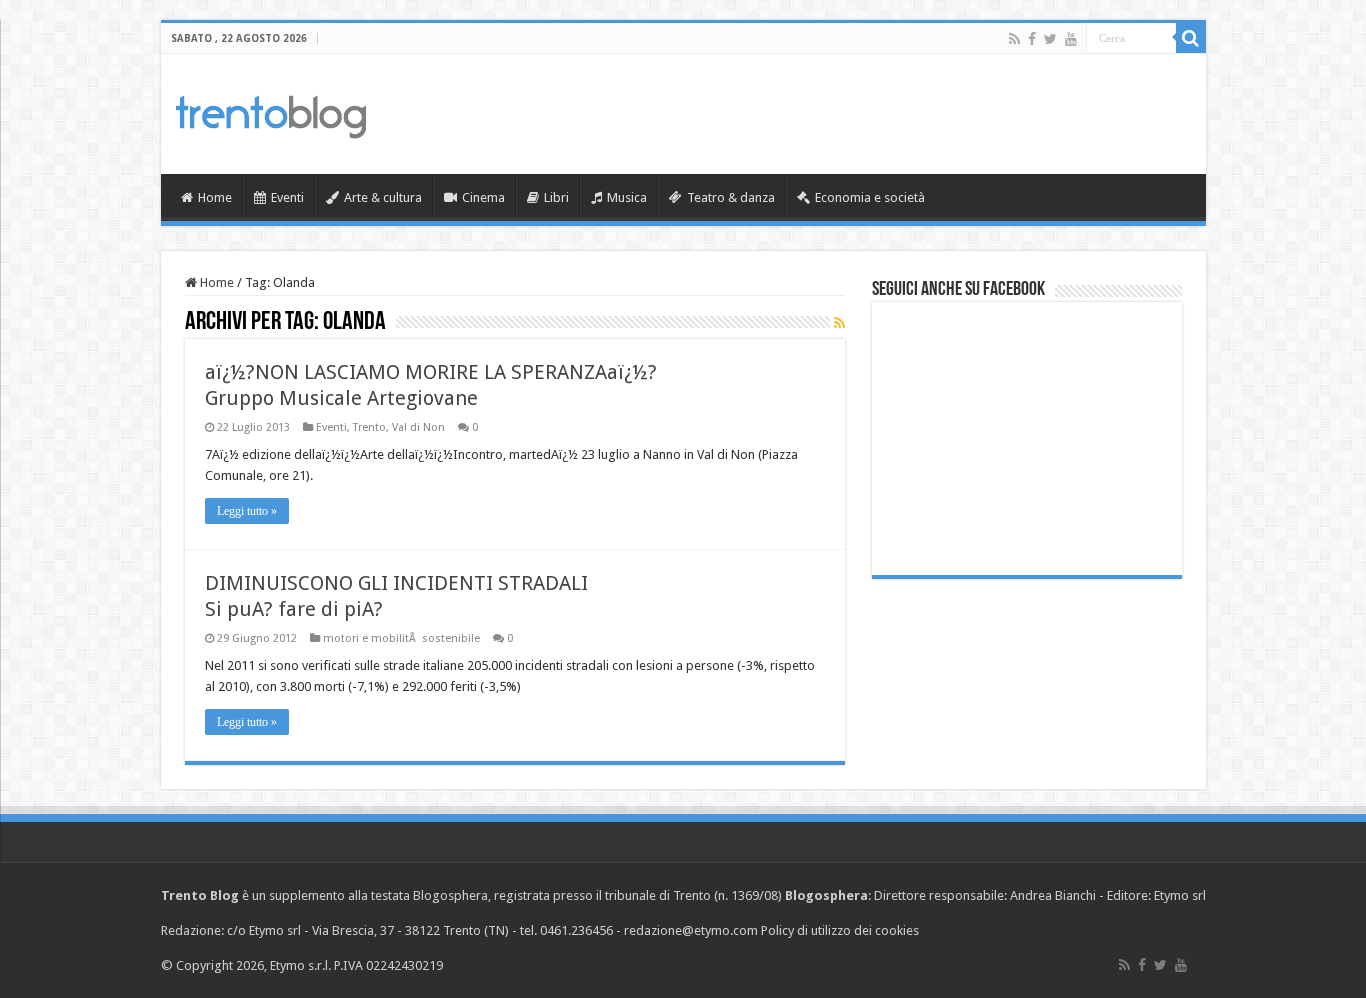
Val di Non (418, 427)
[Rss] (1014, 39)
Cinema (483, 197)
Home (215, 197)
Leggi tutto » (247, 511)
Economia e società (870, 197)
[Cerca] (1191, 38)
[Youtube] (1071, 39)
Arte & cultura (383, 197)
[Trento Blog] (271, 113)
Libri (556, 197)
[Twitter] (1050, 39)
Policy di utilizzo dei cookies (840, 930)
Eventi (287, 197)
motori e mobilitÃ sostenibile (401, 638)
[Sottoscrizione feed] (839, 323)
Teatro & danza (731, 197)
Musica (627, 197)
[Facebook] (1032, 39)
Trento (369, 427)
